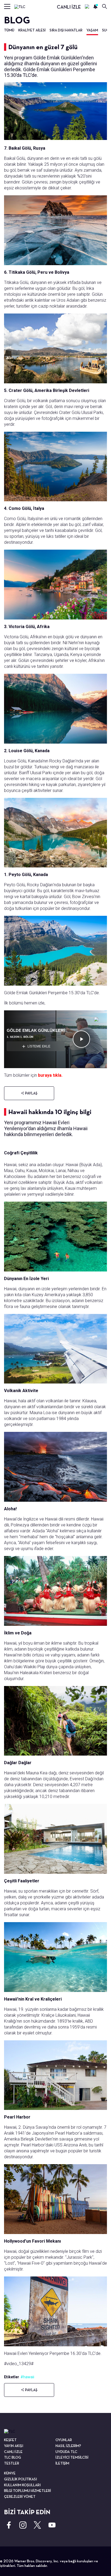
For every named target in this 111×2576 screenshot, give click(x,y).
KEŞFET (10, 2440)
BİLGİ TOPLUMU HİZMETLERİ (27, 2491)
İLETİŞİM (62, 2463)
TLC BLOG (13, 2457)
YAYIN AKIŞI (14, 2446)
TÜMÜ (9, 30)
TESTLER (12, 2463)
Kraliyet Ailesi (32, 30)
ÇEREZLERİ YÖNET (20, 2496)
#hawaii (27, 2377)
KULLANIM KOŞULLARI (22, 2485)
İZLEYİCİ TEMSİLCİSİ (72, 2457)
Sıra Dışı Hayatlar (66, 30)
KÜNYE (10, 2473)
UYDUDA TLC (66, 2452)
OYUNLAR (64, 2440)
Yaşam (92, 30)
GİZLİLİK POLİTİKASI (20, 2479)
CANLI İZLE (69, 7)
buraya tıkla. (50, 1075)
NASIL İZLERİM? (68, 2446)
